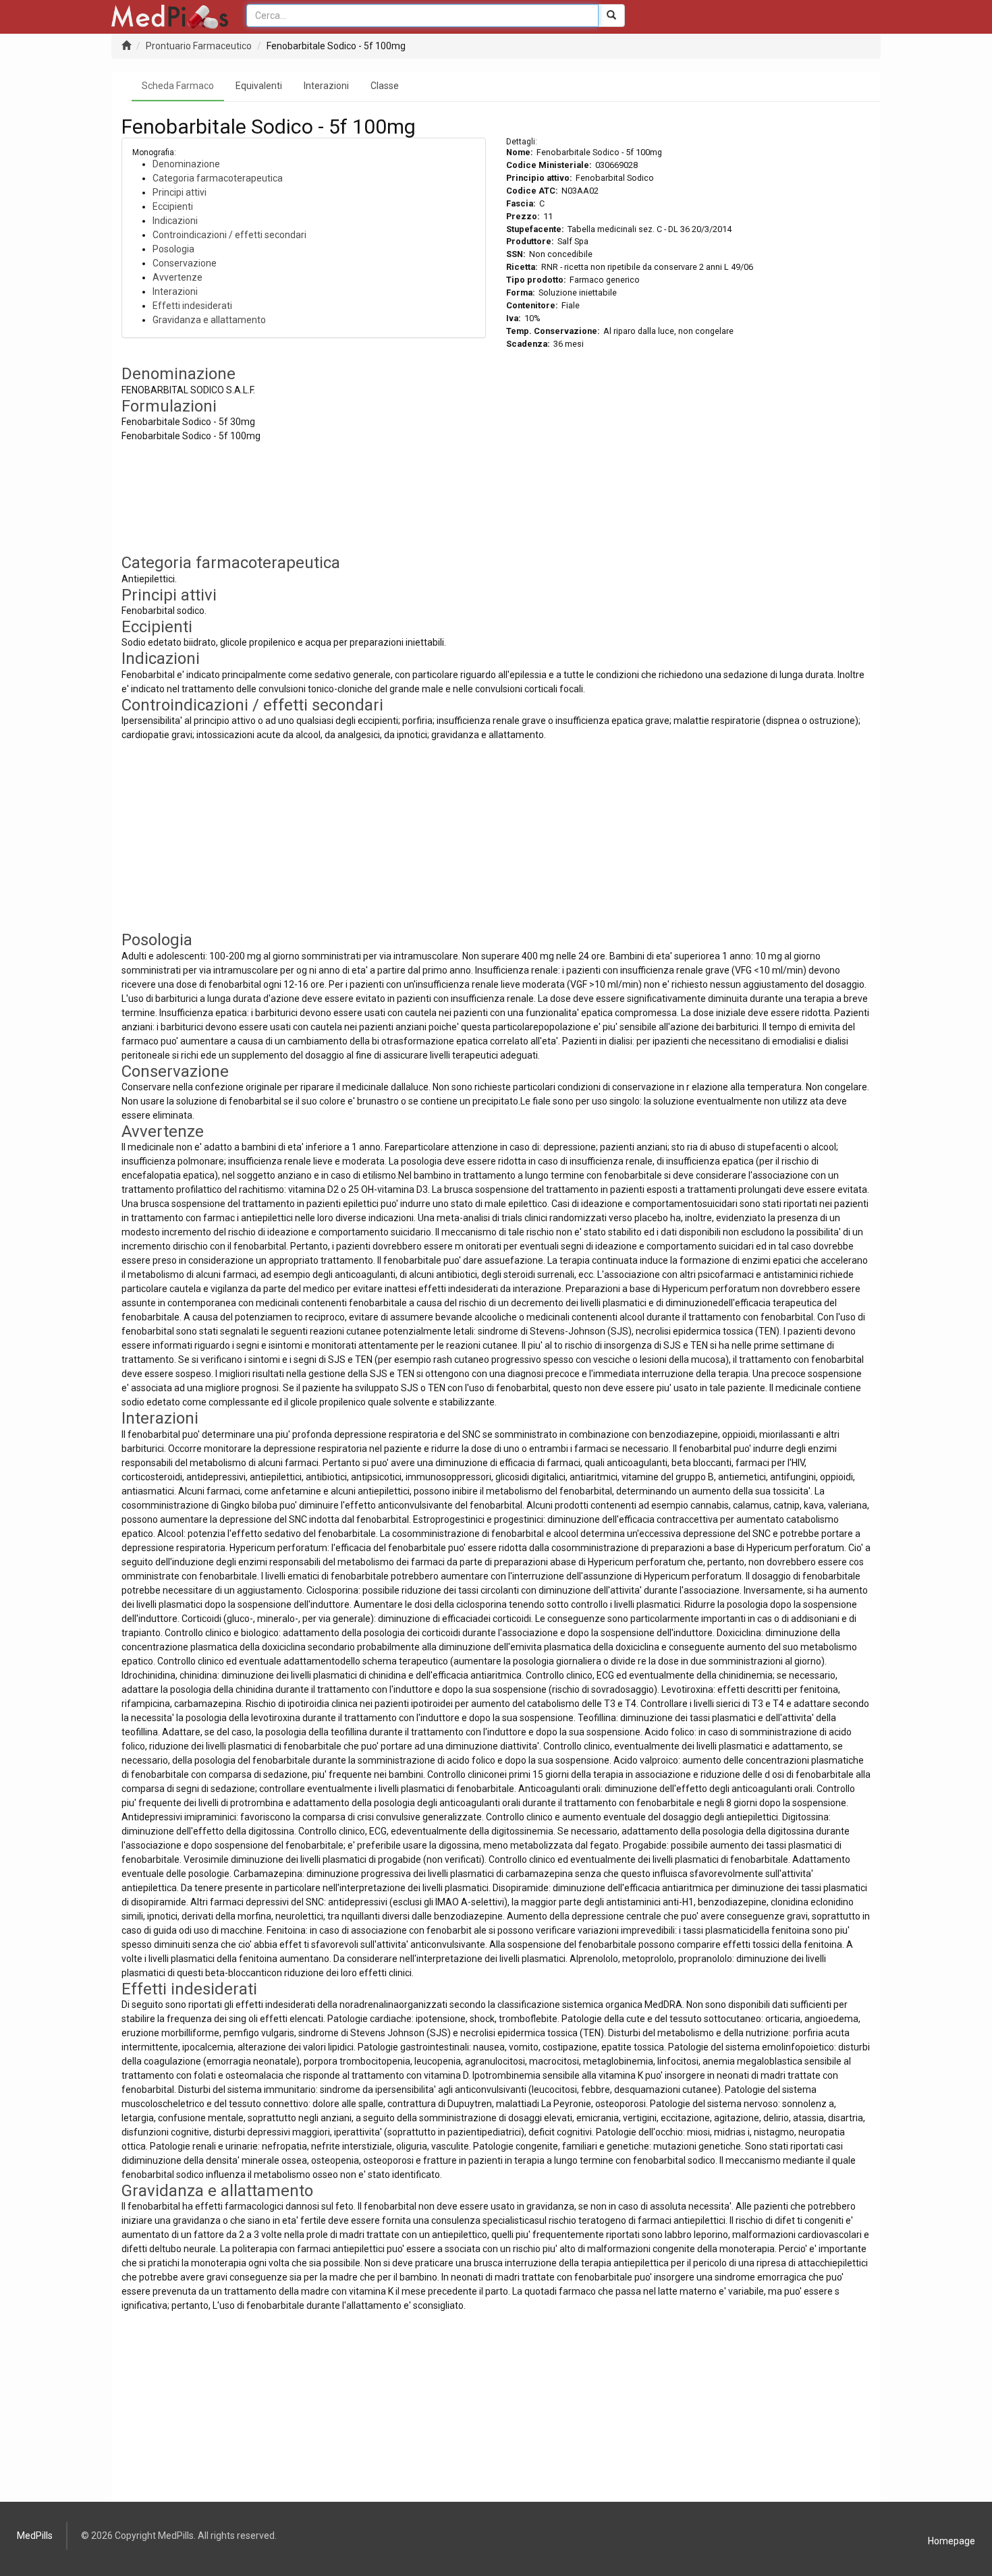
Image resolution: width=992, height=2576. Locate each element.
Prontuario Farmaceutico (199, 46)
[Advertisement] (688, 459)
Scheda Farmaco (178, 86)
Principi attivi (180, 192)
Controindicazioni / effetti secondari (229, 235)
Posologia (173, 249)
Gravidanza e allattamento (209, 320)
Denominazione (186, 164)
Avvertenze (177, 277)
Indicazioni (175, 221)
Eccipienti (173, 206)
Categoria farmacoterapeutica (218, 178)
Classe (385, 86)
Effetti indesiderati (192, 306)
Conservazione (185, 263)
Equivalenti (259, 86)
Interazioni (326, 86)
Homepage (952, 2541)
